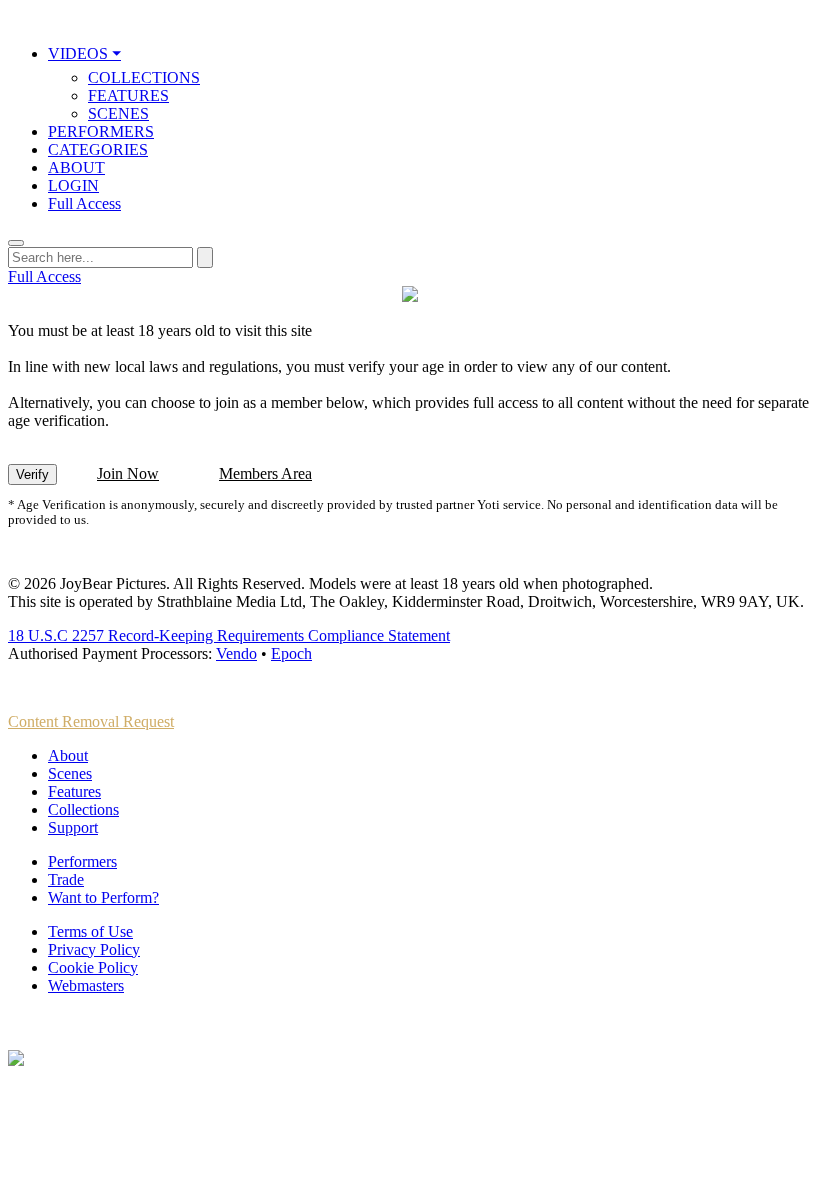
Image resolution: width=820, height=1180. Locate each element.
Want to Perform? (103, 897)
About (68, 755)
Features (74, 791)
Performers (82, 861)
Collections (83, 809)
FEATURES (128, 95)
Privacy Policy (94, 949)
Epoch (291, 653)
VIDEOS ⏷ (84, 53)
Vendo (236, 653)
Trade (66, 879)
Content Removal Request (91, 721)
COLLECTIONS (144, 77)
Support (73, 827)
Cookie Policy (93, 967)
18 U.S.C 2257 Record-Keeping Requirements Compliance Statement (229, 635)
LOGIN (73, 185)
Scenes (70, 773)
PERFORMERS (101, 131)
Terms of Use (90, 931)
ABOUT (76, 167)
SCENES (118, 113)
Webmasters (86, 985)
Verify (32, 474)
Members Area (265, 473)
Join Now (128, 473)
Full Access (84, 203)
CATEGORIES (98, 149)
